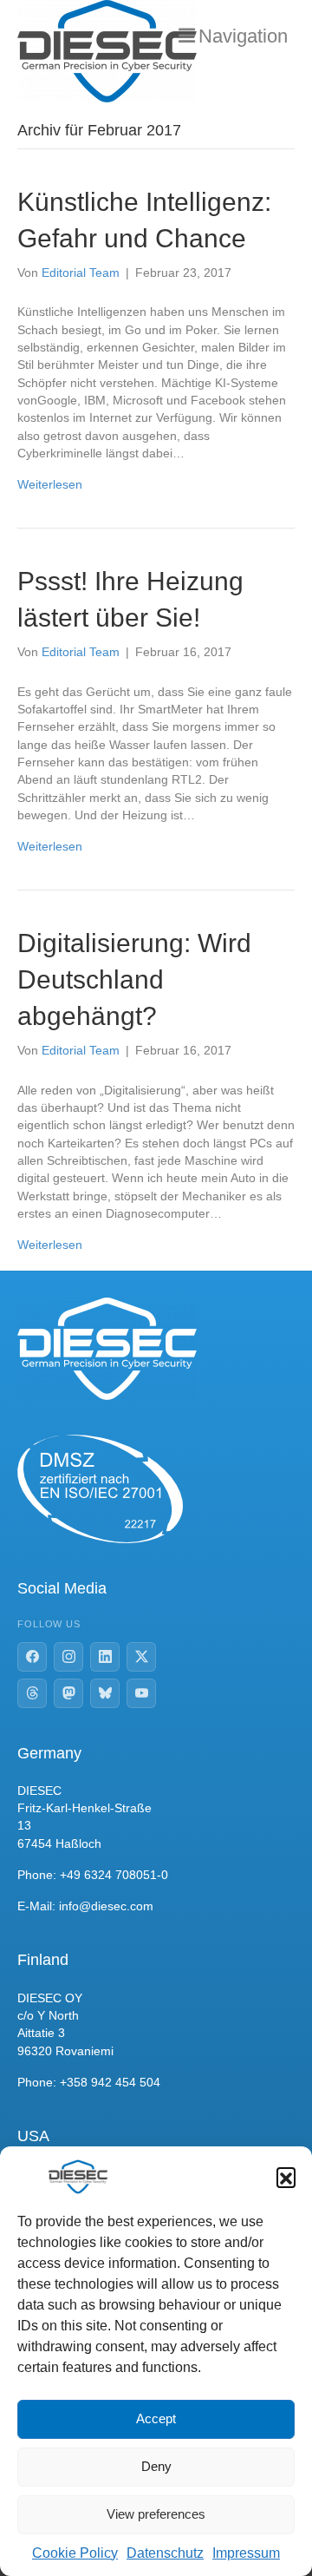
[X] (141, 1657)
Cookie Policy (75, 2553)
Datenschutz (165, 2553)
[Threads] (32, 1693)
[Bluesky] (105, 1693)
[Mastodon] (68, 1693)
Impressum (246, 2553)
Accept (156, 2418)
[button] (286, 2177)
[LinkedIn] (105, 1657)
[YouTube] (141, 1693)
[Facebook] (32, 1657)
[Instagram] (68, 1657)
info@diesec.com (106, 1906)
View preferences (156, 2514)
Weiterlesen (50, 484)
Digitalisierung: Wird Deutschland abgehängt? (134, 979)
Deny (156, 2466)
